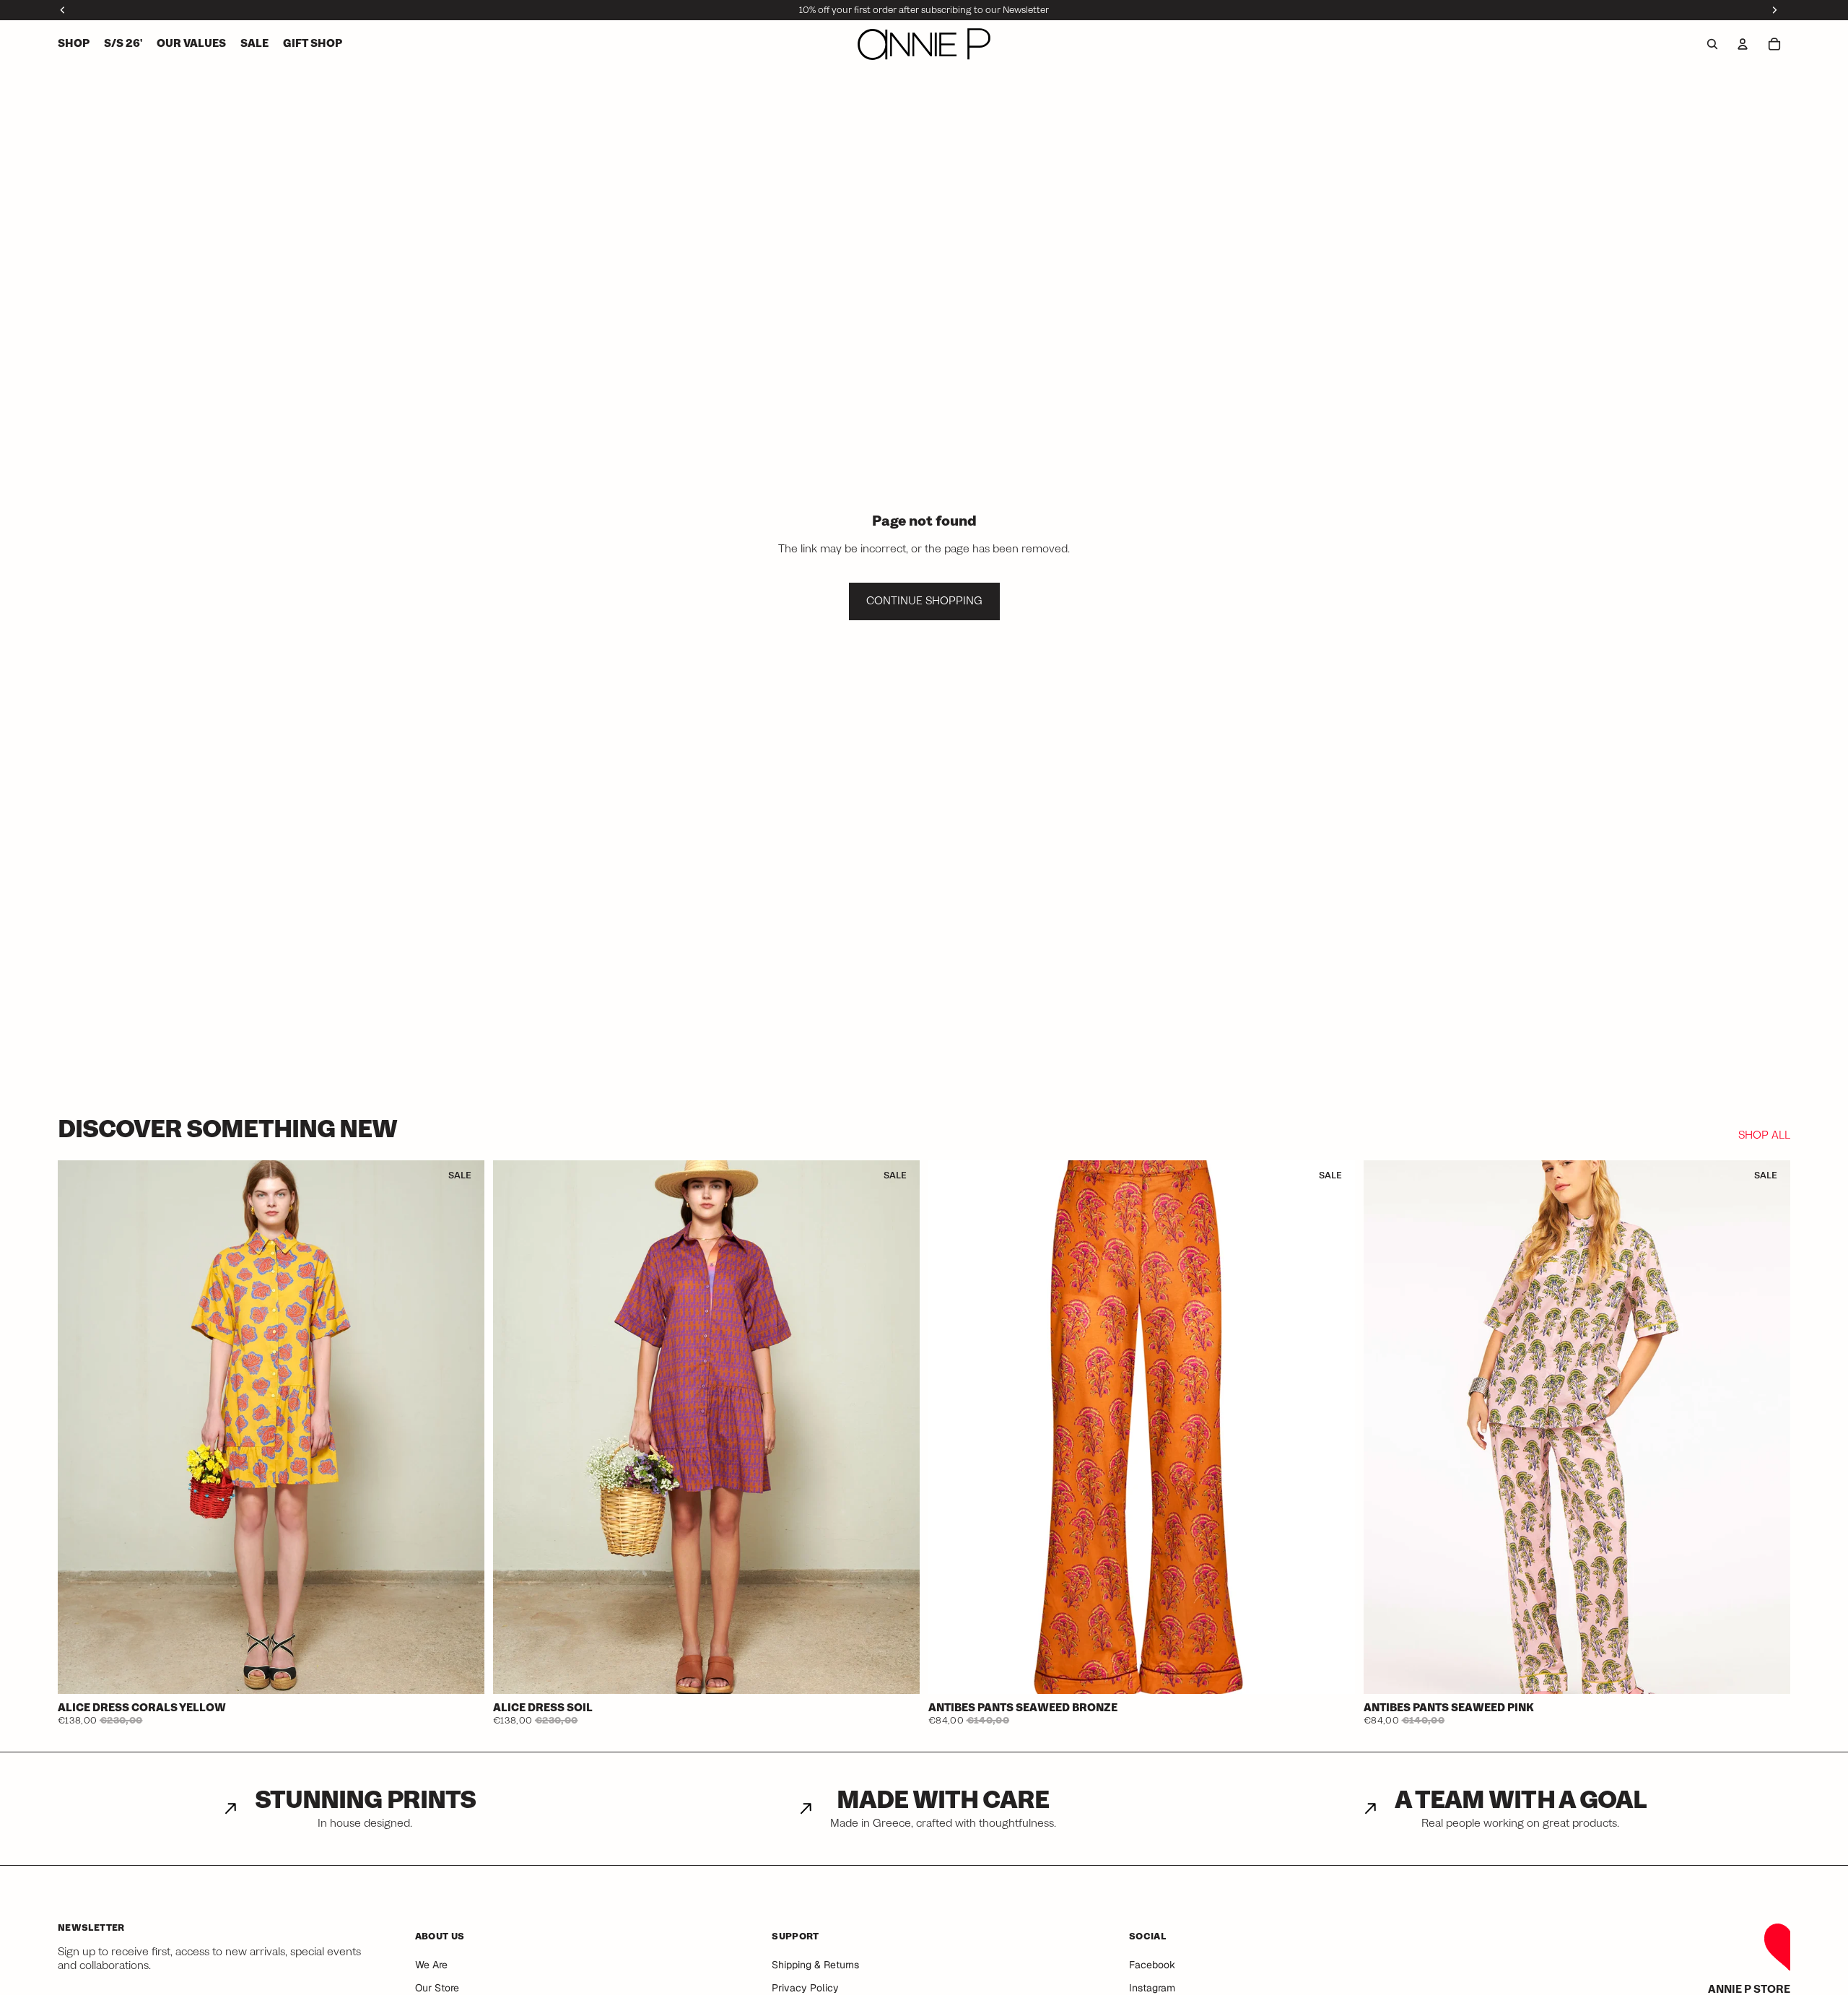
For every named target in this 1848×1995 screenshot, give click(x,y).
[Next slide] (463, 1427)
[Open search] (1712, 44)
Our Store (437, 1988)
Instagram (1152, 1988)
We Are (431, 1965)
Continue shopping (924, 601)
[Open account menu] (1743, 44)
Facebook (1152, 1965)
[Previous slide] (79, 1427)
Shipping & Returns (815, 1965)
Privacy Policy (805, 1988)
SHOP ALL (1764, 1136)
